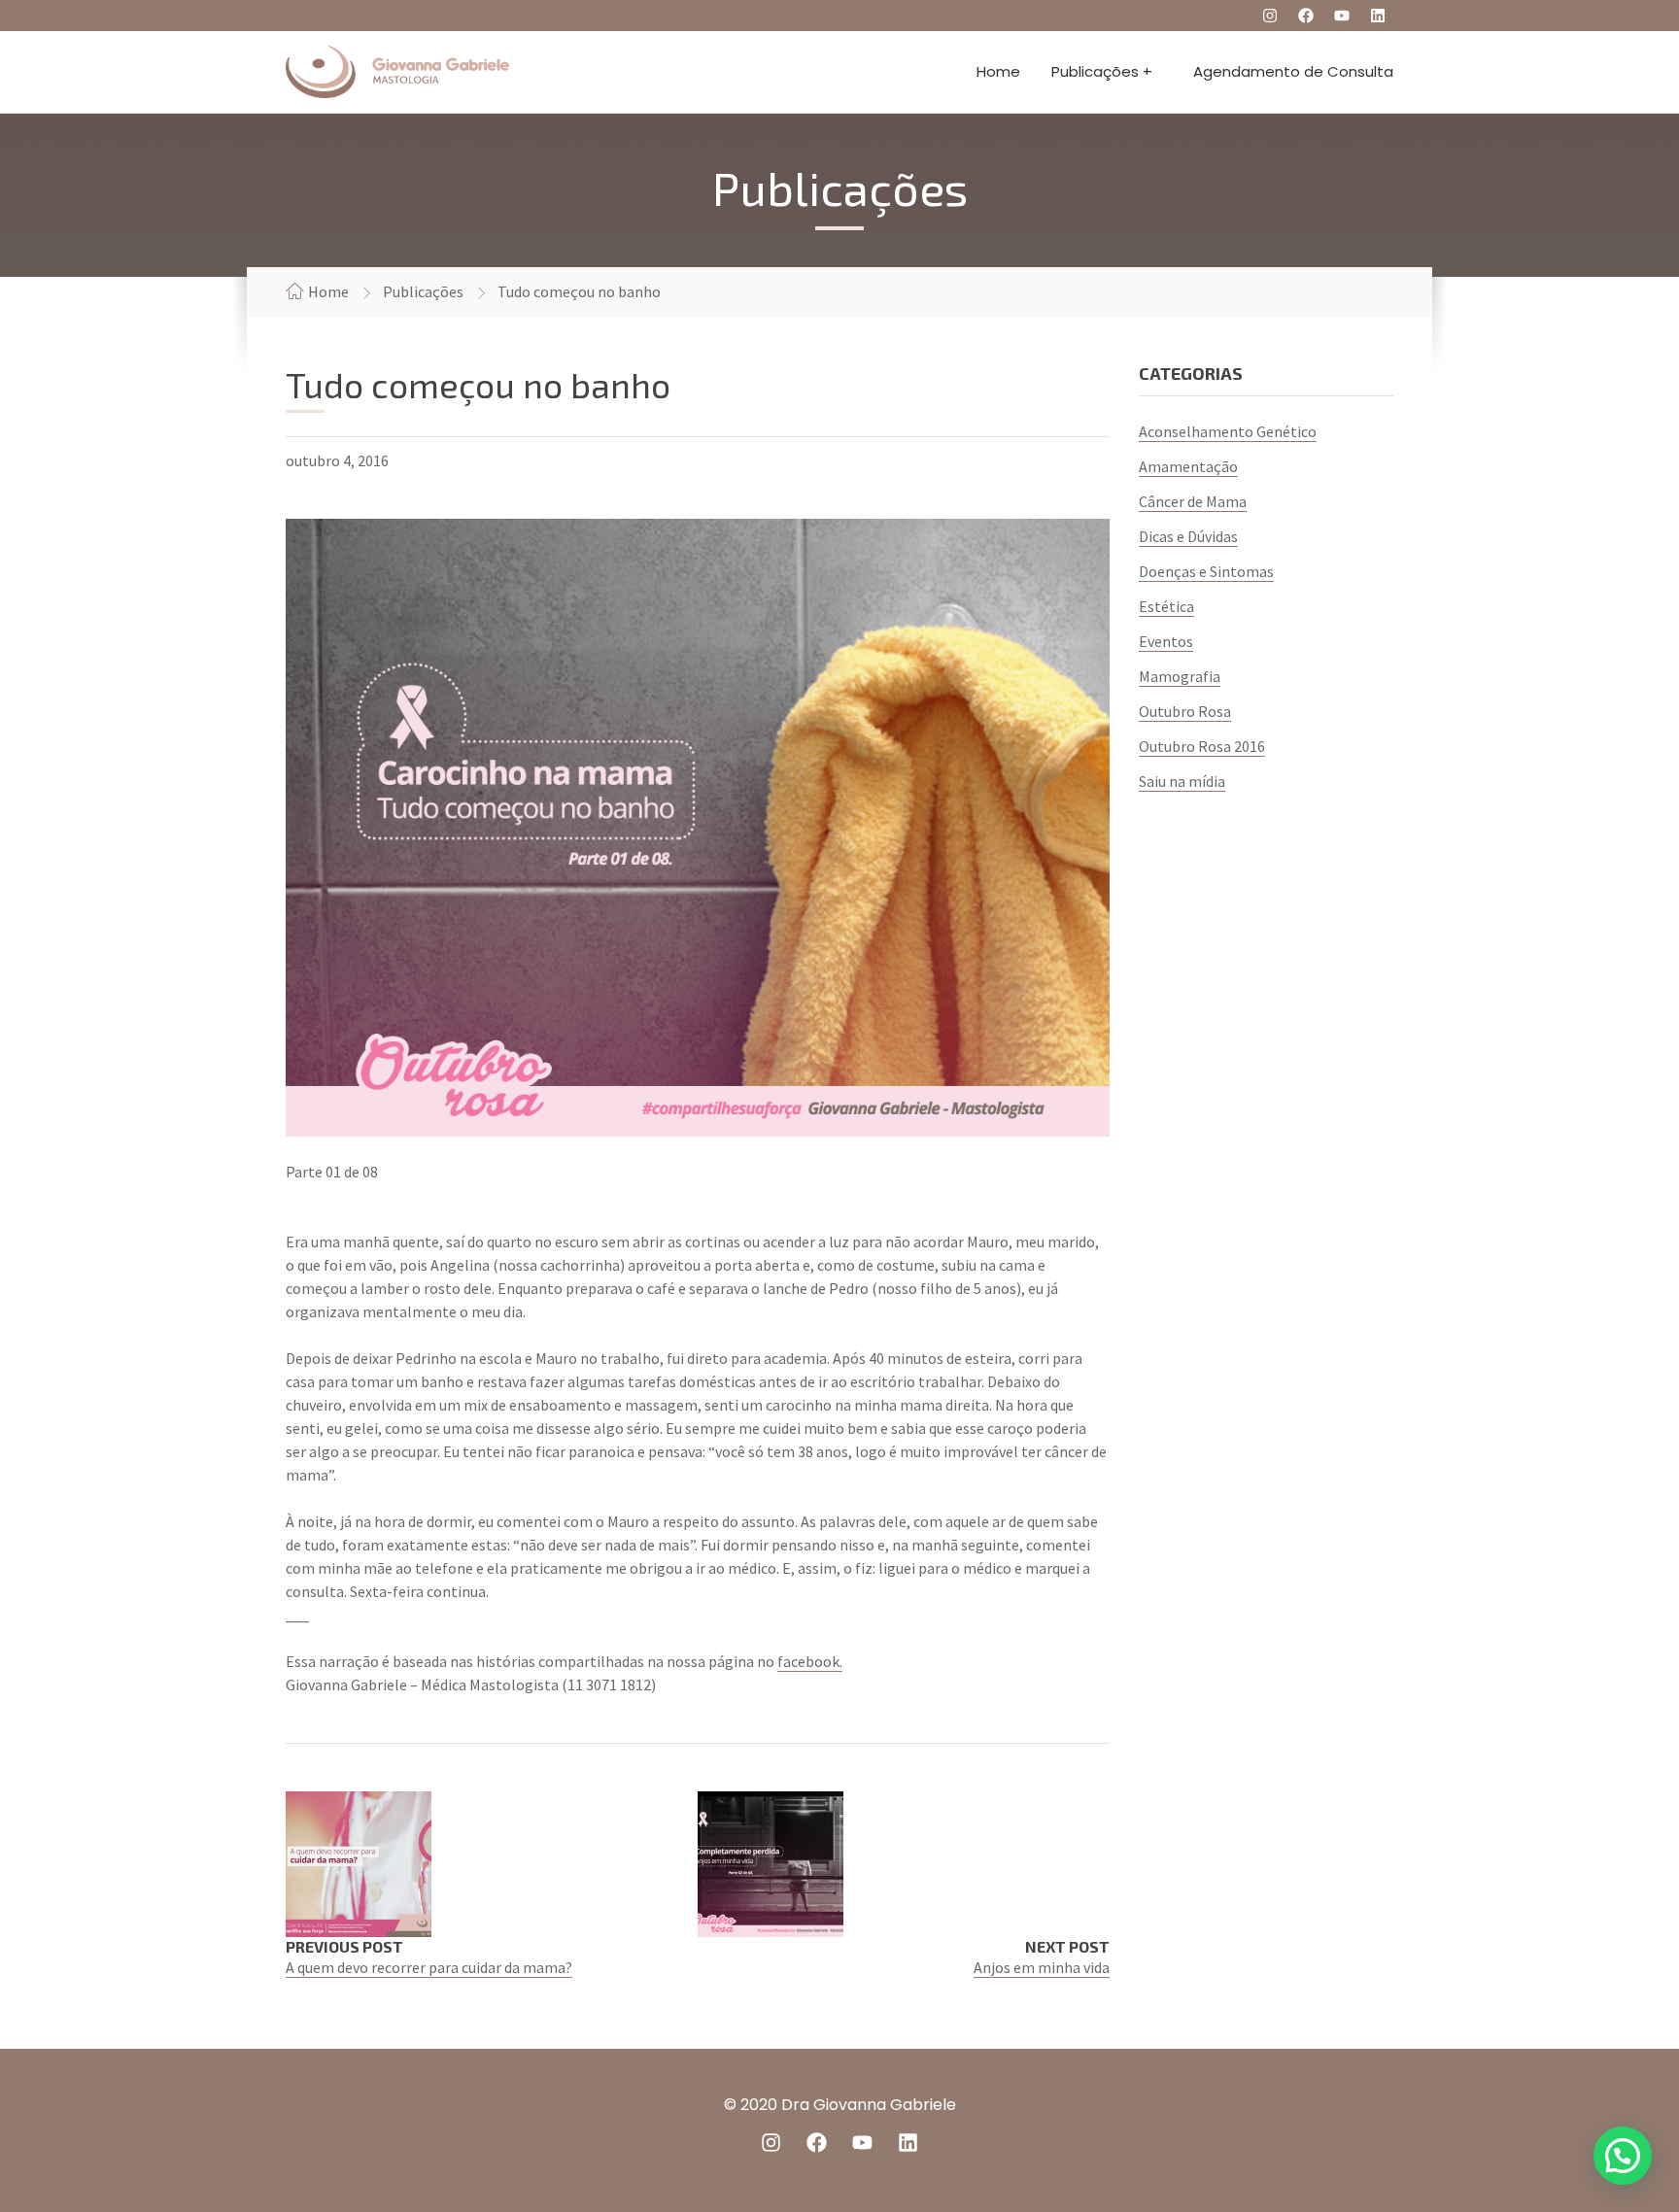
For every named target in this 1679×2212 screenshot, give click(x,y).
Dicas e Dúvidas (1188, 536)
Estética (1166, 606)
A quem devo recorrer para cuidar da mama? (429, 1967)
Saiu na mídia (1182, 781)
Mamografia (1180, 676)
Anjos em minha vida (1042, 1967)
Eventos (1166, 641)
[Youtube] (1342, 16)
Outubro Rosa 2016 (1202, 746)
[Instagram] (1270, 16)
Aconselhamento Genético (1228, 431)
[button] (1623, 2156)
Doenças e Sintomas (1206, 571)
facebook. (810, 1661)
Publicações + (1102, 71)
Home (998, 71)
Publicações (423, 291)
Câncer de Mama (1193, 501)
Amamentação (1188, 466)
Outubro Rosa (1185, 711)
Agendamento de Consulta (1293, 71)
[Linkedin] (1378, 16)
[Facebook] (1306, 16)
